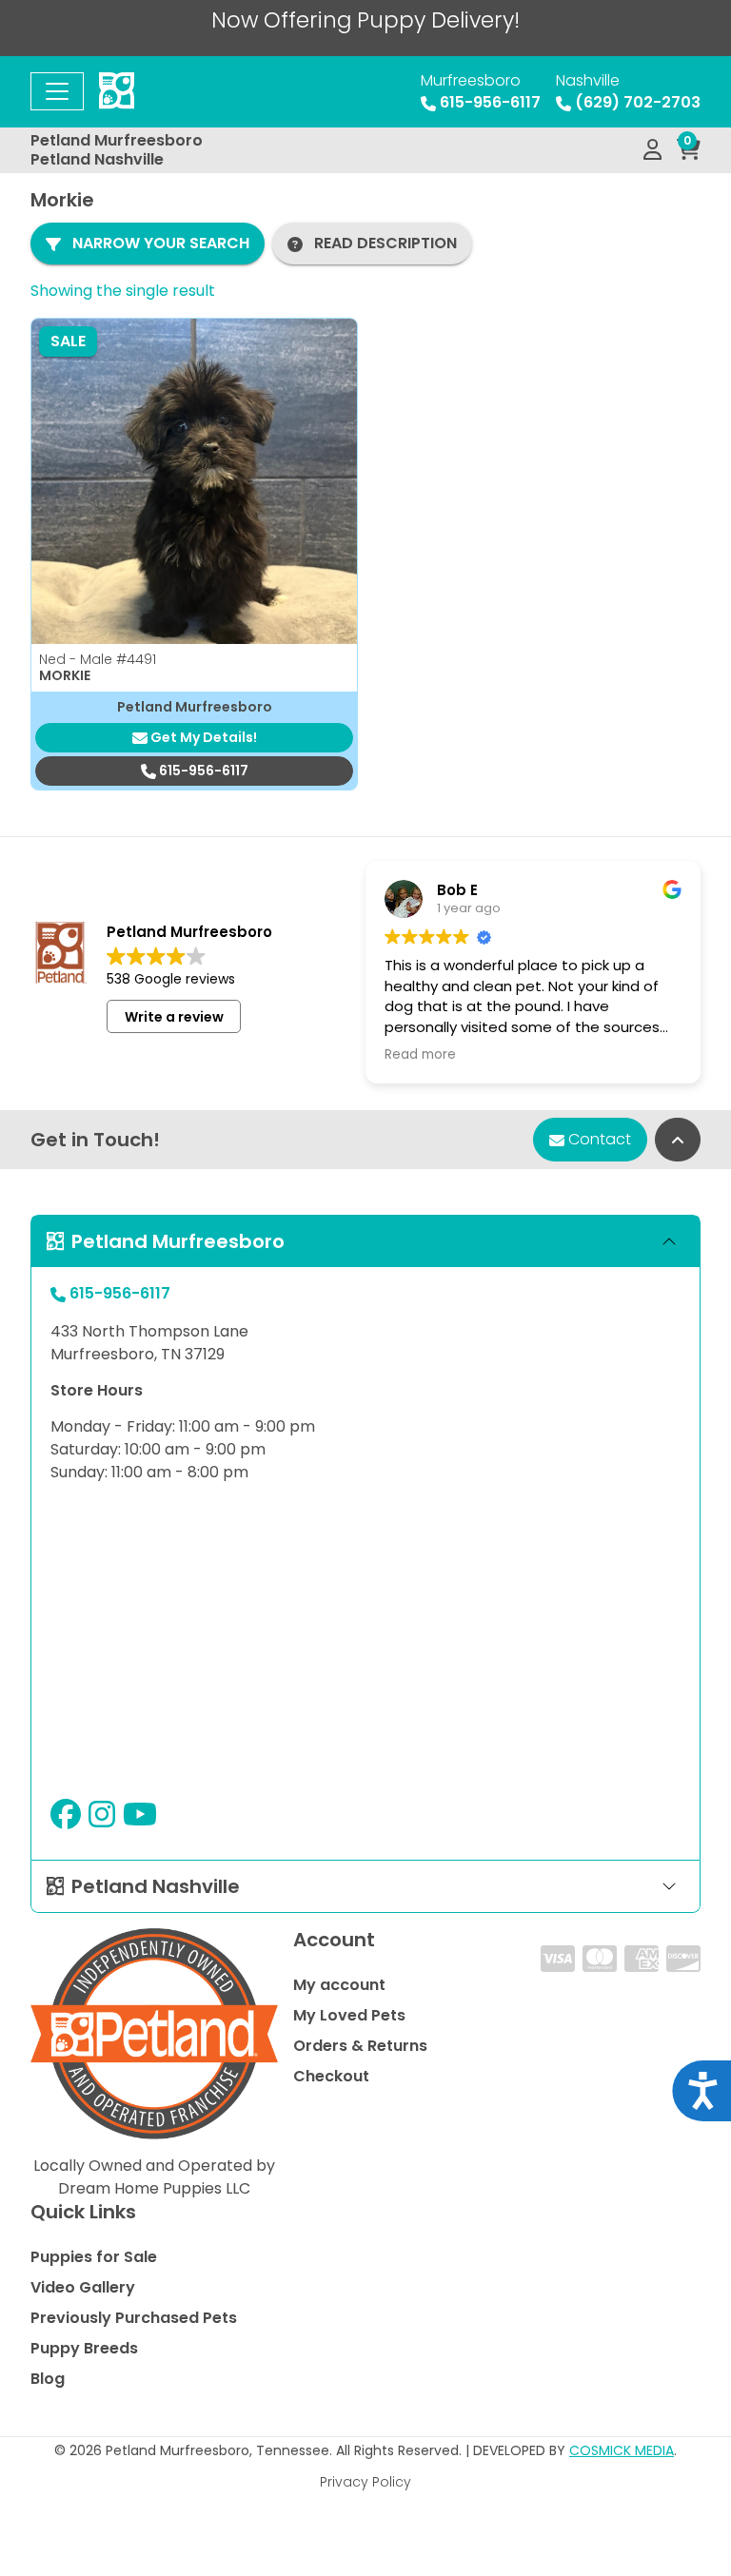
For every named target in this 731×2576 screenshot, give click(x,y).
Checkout (331, 2076)
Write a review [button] (174, 1017)
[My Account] (652, 150)
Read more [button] (420, 1055)
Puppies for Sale (94, 2257)
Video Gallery (83, 2287)
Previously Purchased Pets (134, 2318)
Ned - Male (98, 659)
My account (339, 1985)
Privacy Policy (365, 2482)
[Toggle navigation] (57, 91)
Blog (48, 2379)
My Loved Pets (349, 2015)
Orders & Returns (360, 2046)
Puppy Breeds (84, 2348)
